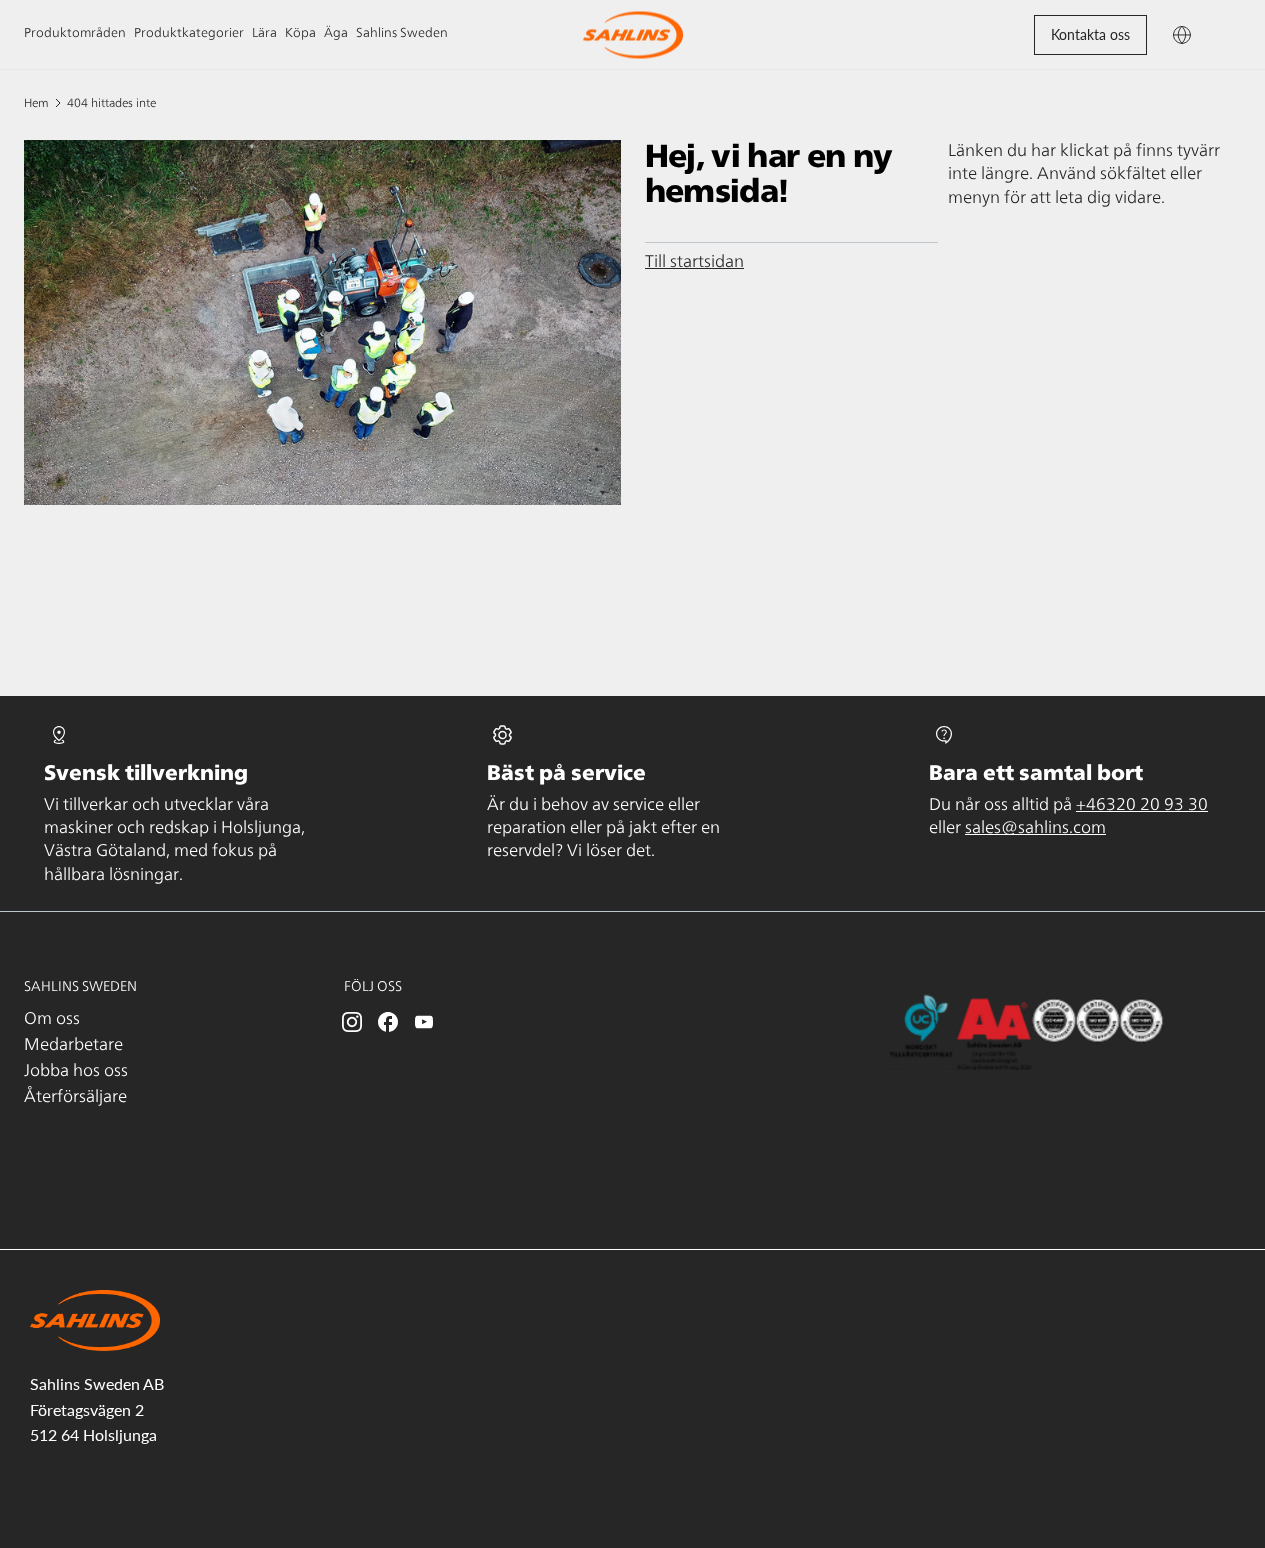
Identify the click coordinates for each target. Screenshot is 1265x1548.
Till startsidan (694, 262)
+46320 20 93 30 (1142, 805)
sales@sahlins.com (1035, 828)
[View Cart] (1222, 34)
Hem (36, 103)
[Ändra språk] (1182, 34)
